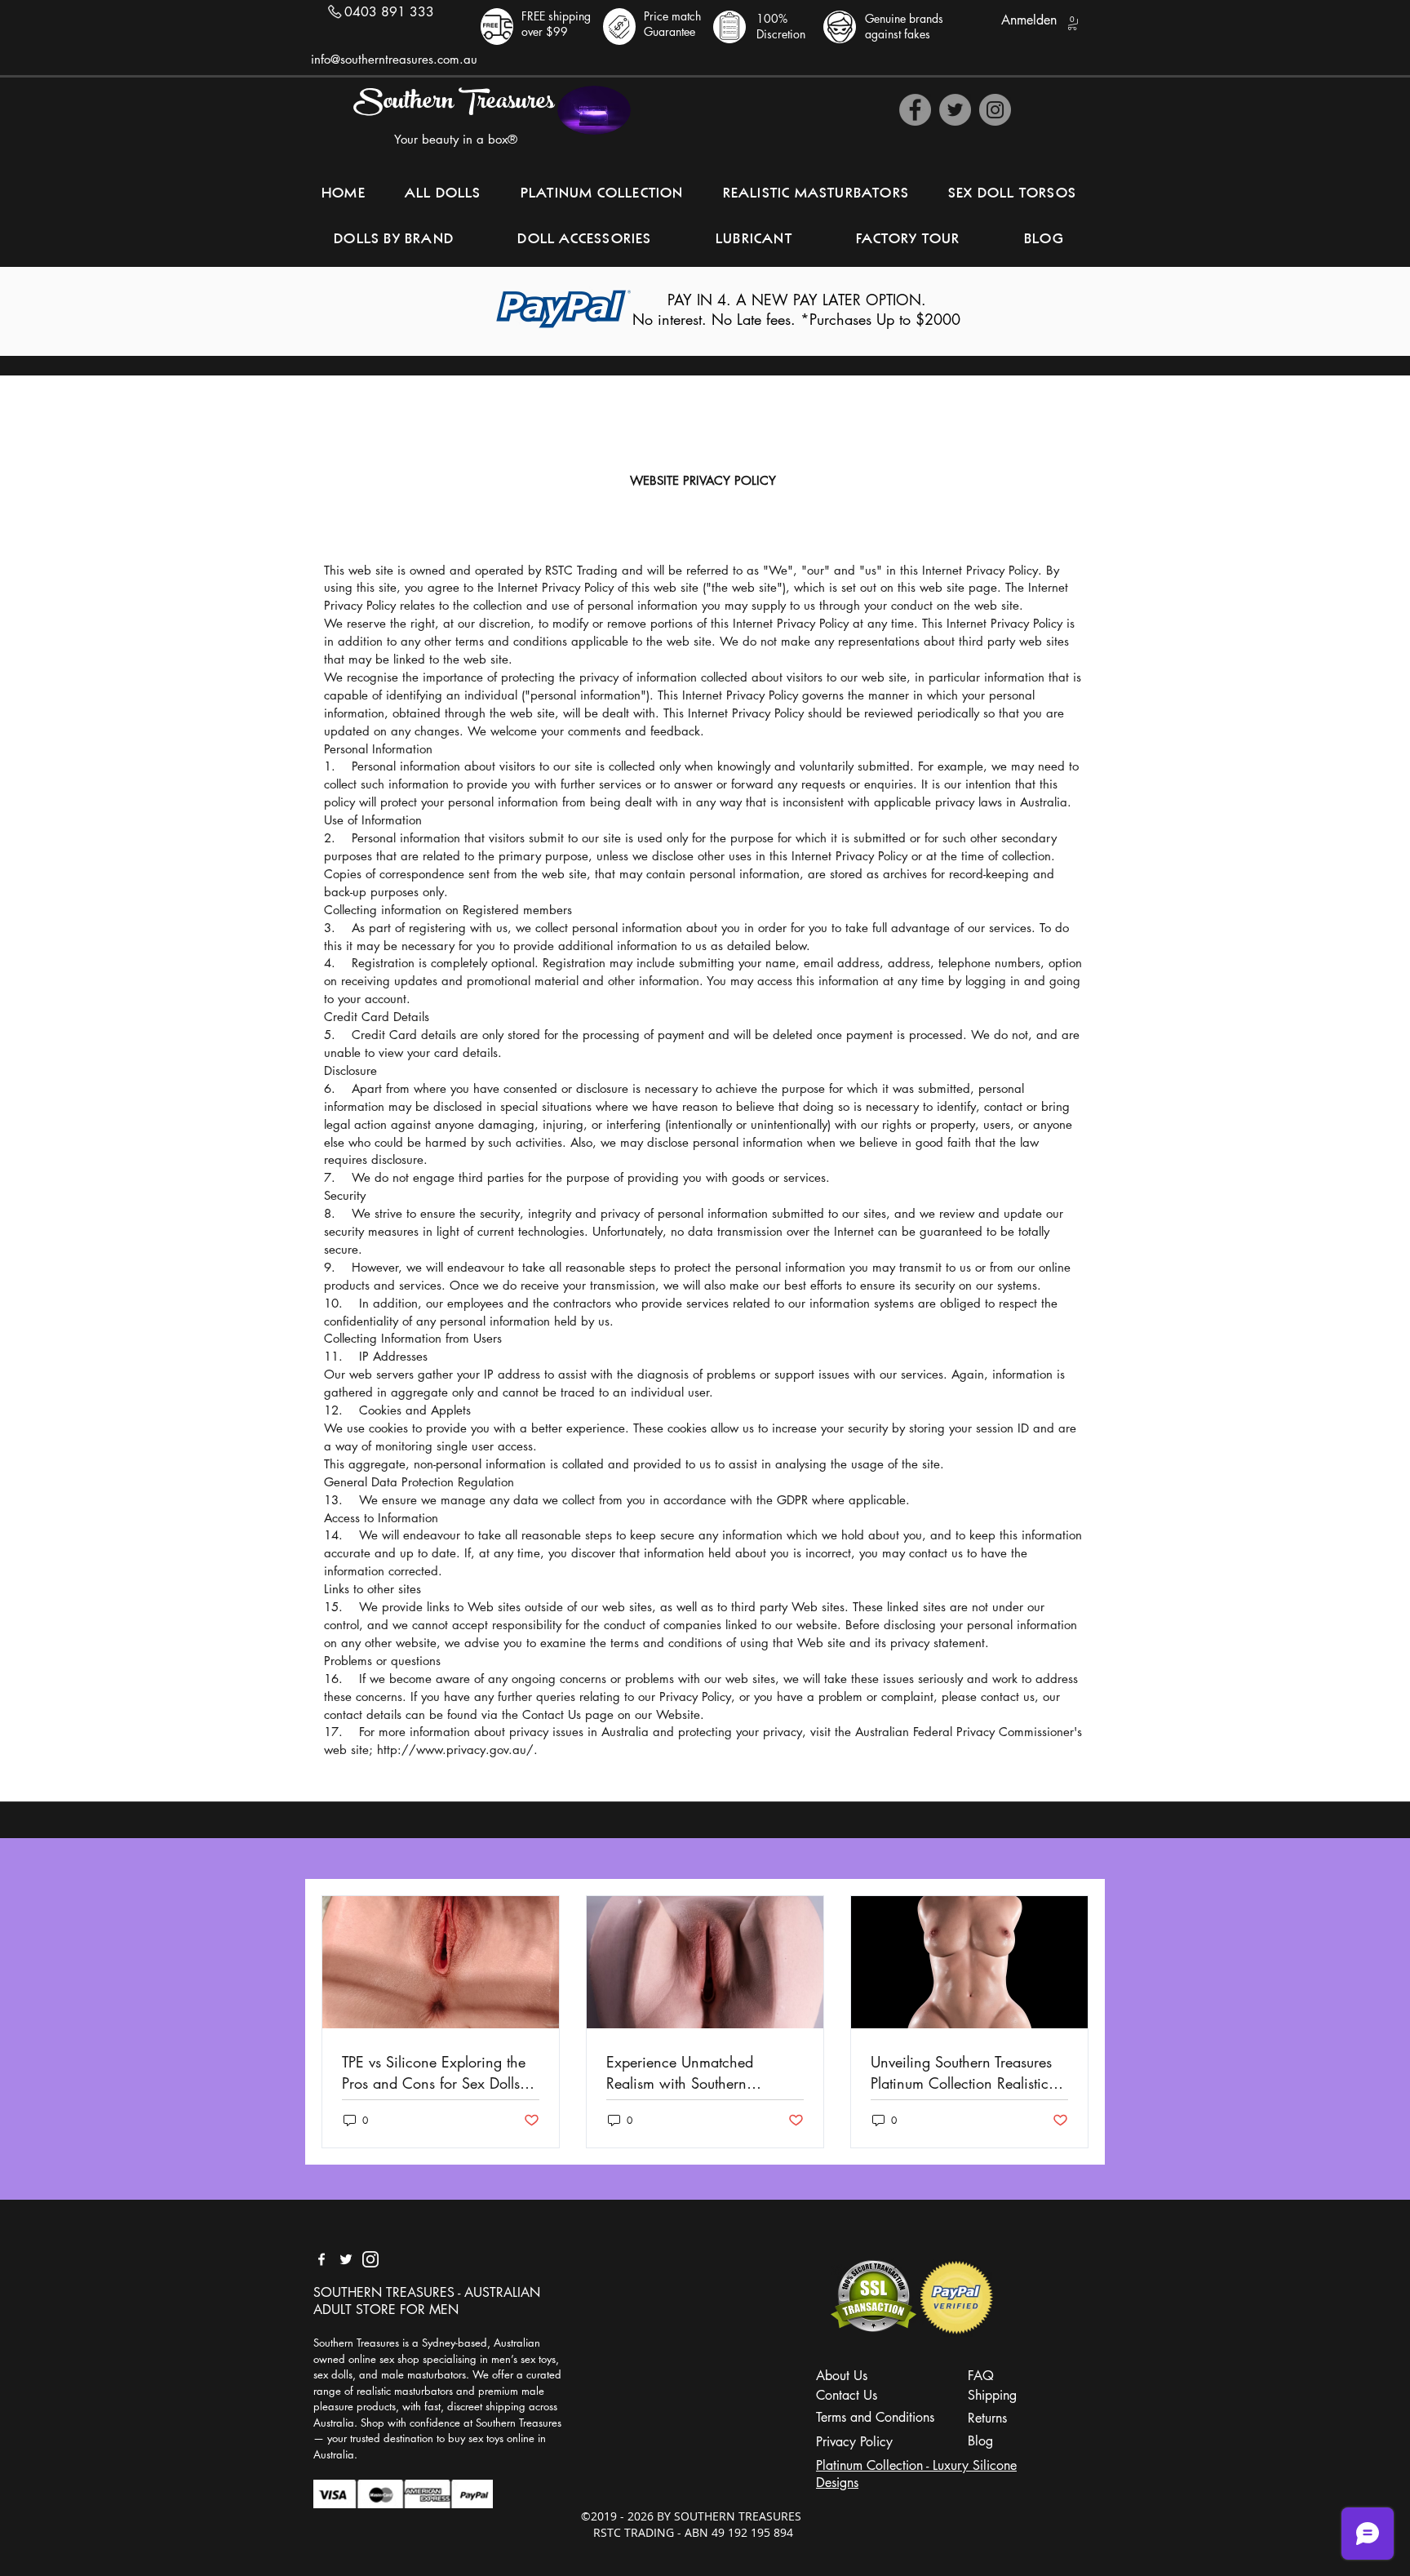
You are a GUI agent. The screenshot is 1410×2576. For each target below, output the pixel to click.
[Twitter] (955, 110)
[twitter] (346, 2259)
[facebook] (321, 2259)
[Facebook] (915, 110)
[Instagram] (995, 110)
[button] (1072, 23)
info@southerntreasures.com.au (394, 59)
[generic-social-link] (370, 2259)
